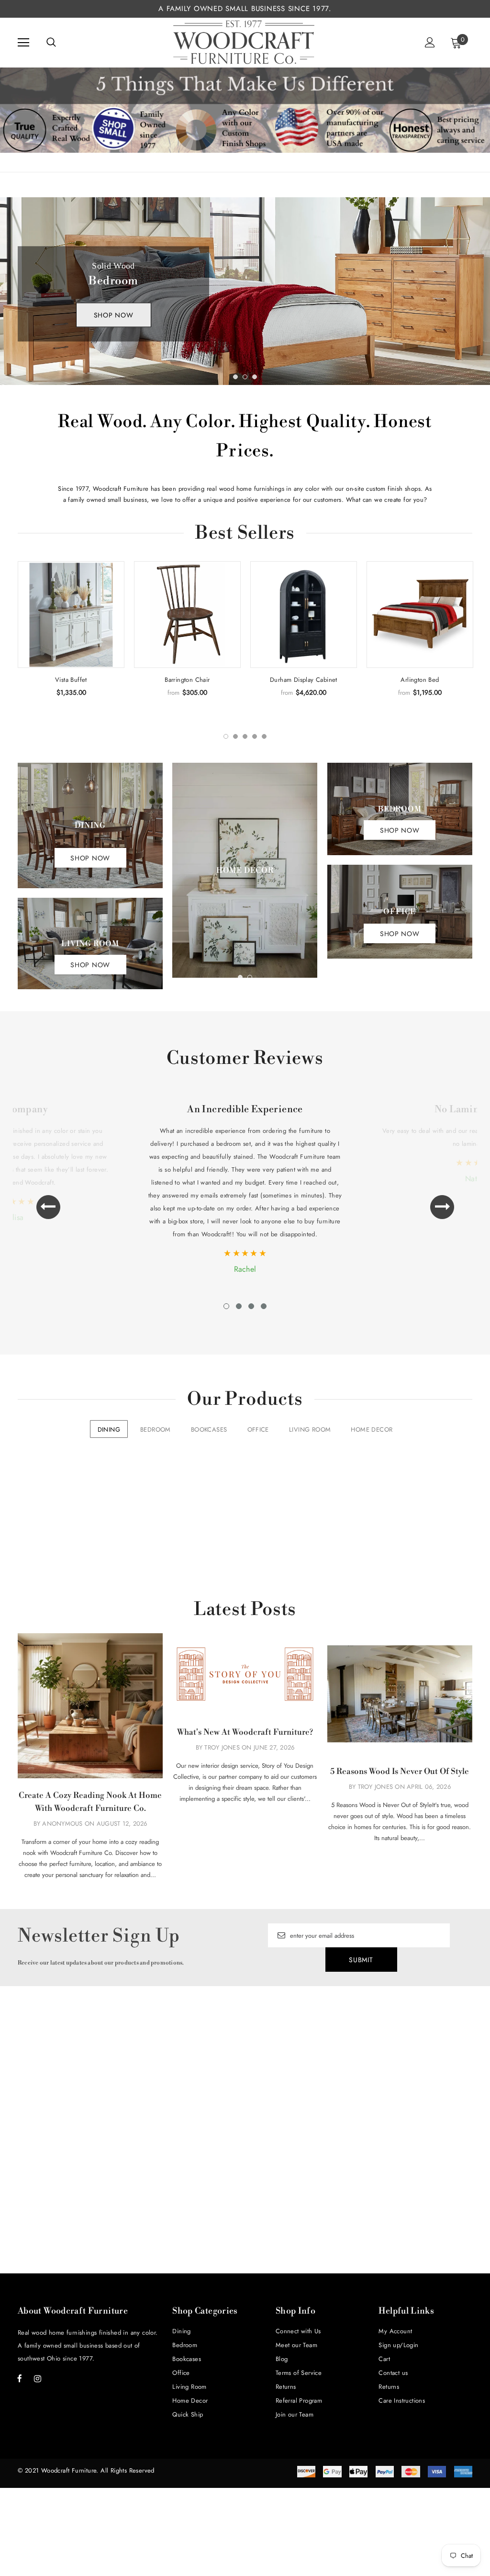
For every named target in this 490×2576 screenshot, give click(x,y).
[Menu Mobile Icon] (23, 43)
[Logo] (244, 42)
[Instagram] (37, 2378)
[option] (245, 291)
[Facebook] (20, 2378)
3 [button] (255, 377)
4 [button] (255, 736)
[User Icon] (430, 42)
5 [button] (264, 736)
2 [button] (245, 377)
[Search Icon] (51, 43)
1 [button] (235, 377)
